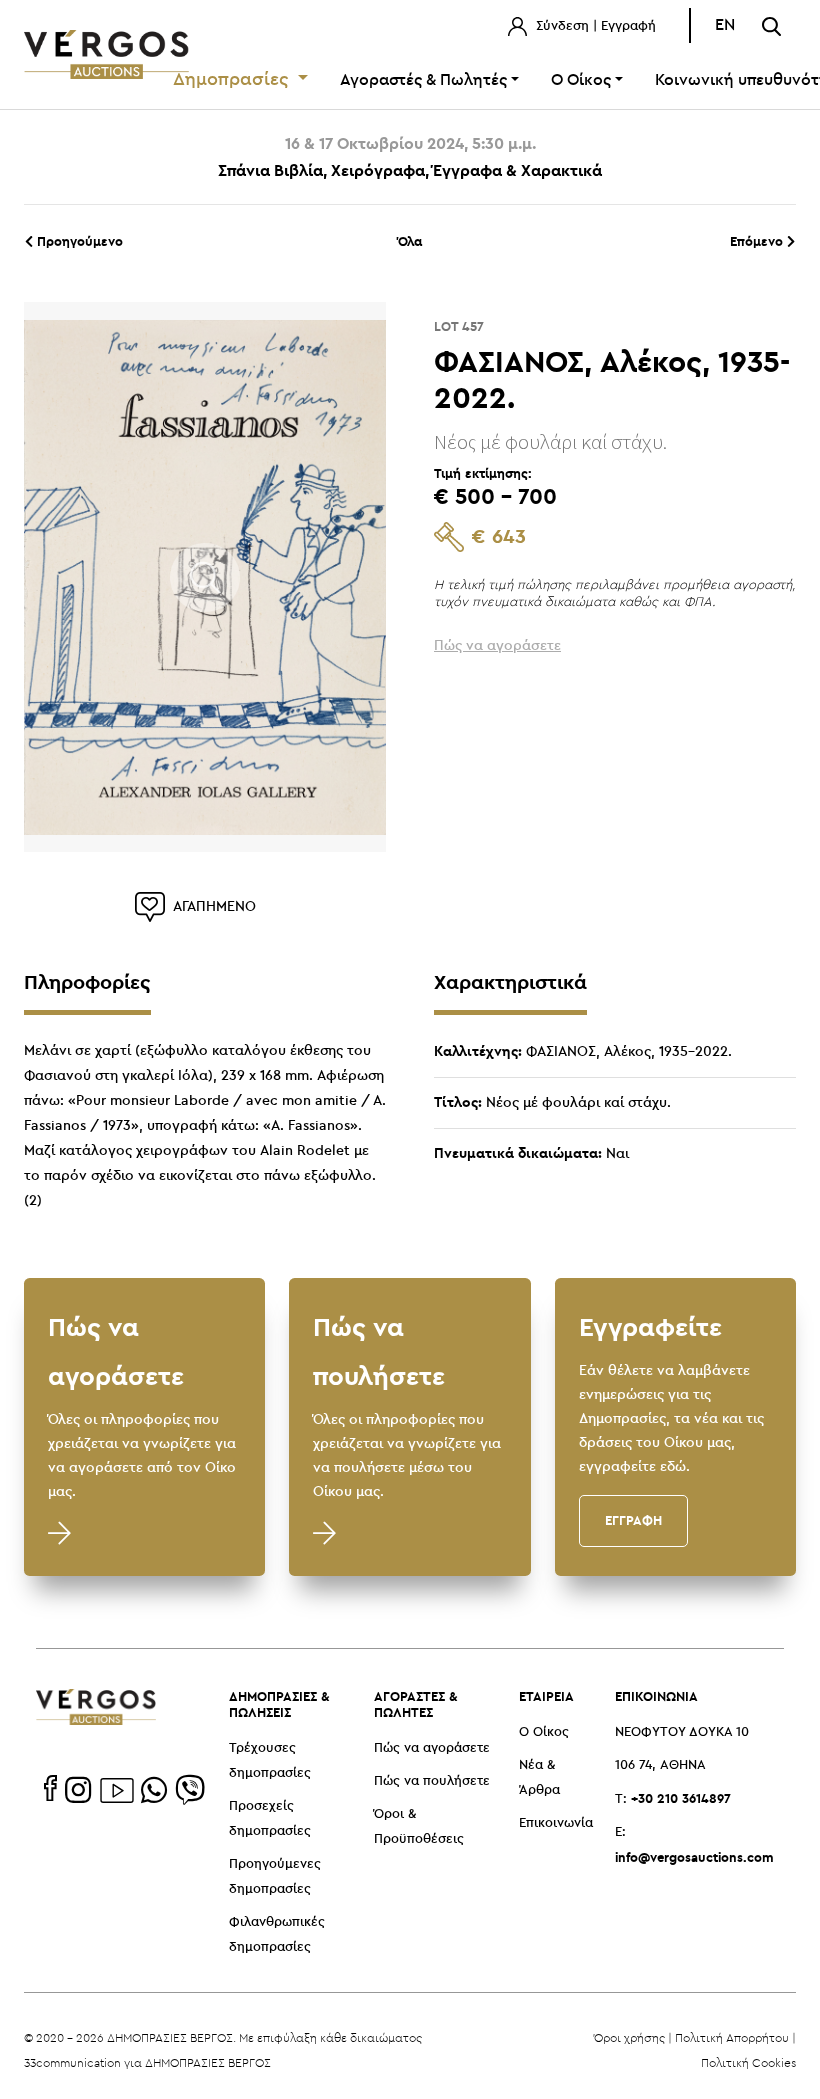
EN (725, 25)
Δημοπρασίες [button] (233, 80)
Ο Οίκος (544, 1732)
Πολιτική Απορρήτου (732, 2037)
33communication (72, 2062)
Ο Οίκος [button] (581, 80)
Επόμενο (758, 241)
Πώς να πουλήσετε (432, 1781)
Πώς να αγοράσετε (432, 1748)
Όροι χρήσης (629, 2037)
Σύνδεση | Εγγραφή (594, 26)
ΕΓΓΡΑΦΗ (633, 1520)
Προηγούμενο (78, 241)
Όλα (410, 241)
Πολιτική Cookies (748, 2062)
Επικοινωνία (556, 1823)
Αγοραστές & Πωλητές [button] (423, 80)
